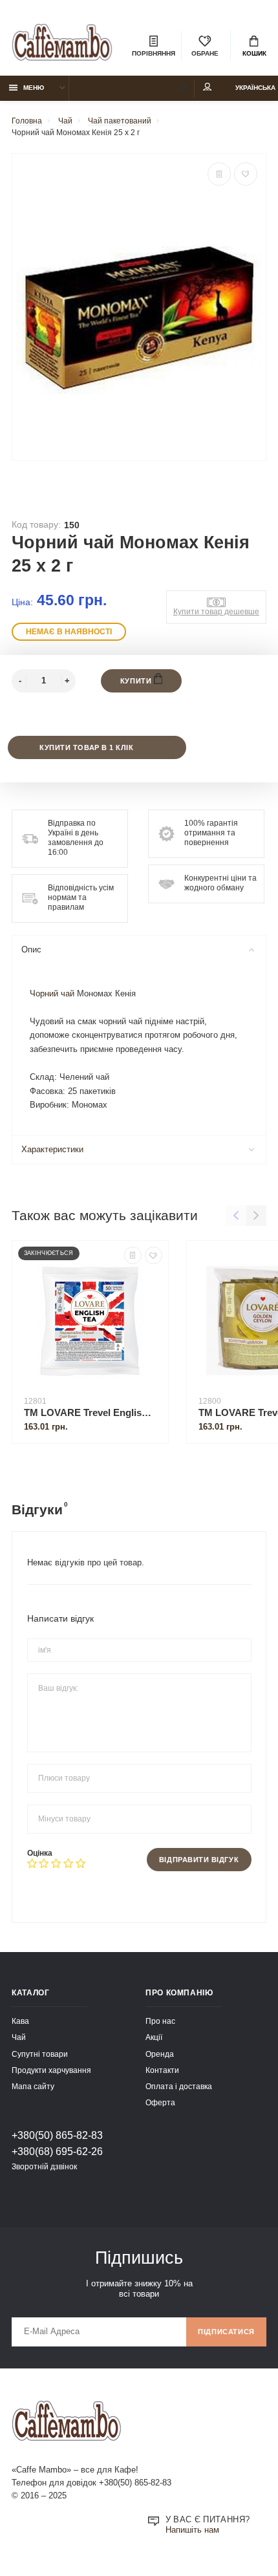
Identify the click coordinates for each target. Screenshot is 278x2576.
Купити (137, 681)
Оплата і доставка (179, 2086)
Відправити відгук (199, 1860)
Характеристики (52, 1150)
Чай (19, 2037)
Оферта (160, 2102)
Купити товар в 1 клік (86, 747)
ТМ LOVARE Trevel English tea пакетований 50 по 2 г (90, 1412)
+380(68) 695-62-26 (57, 2151)
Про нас (160, 2021)
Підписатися (226, 2332)
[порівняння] (219, 174)
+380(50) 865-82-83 (57, 2135)
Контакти (162, 2070)
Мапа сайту (33, 2086)
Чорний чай (52, 994)
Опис (31, 950)
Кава (20, 2021)
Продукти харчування (51, 2070)
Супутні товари (40, 2054)
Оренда (160, 2054)
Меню (34, 88)
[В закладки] (246, 174)
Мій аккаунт (208, 88)
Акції (154, 2037)
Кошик (254, 53)
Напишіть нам (192, 2530)
